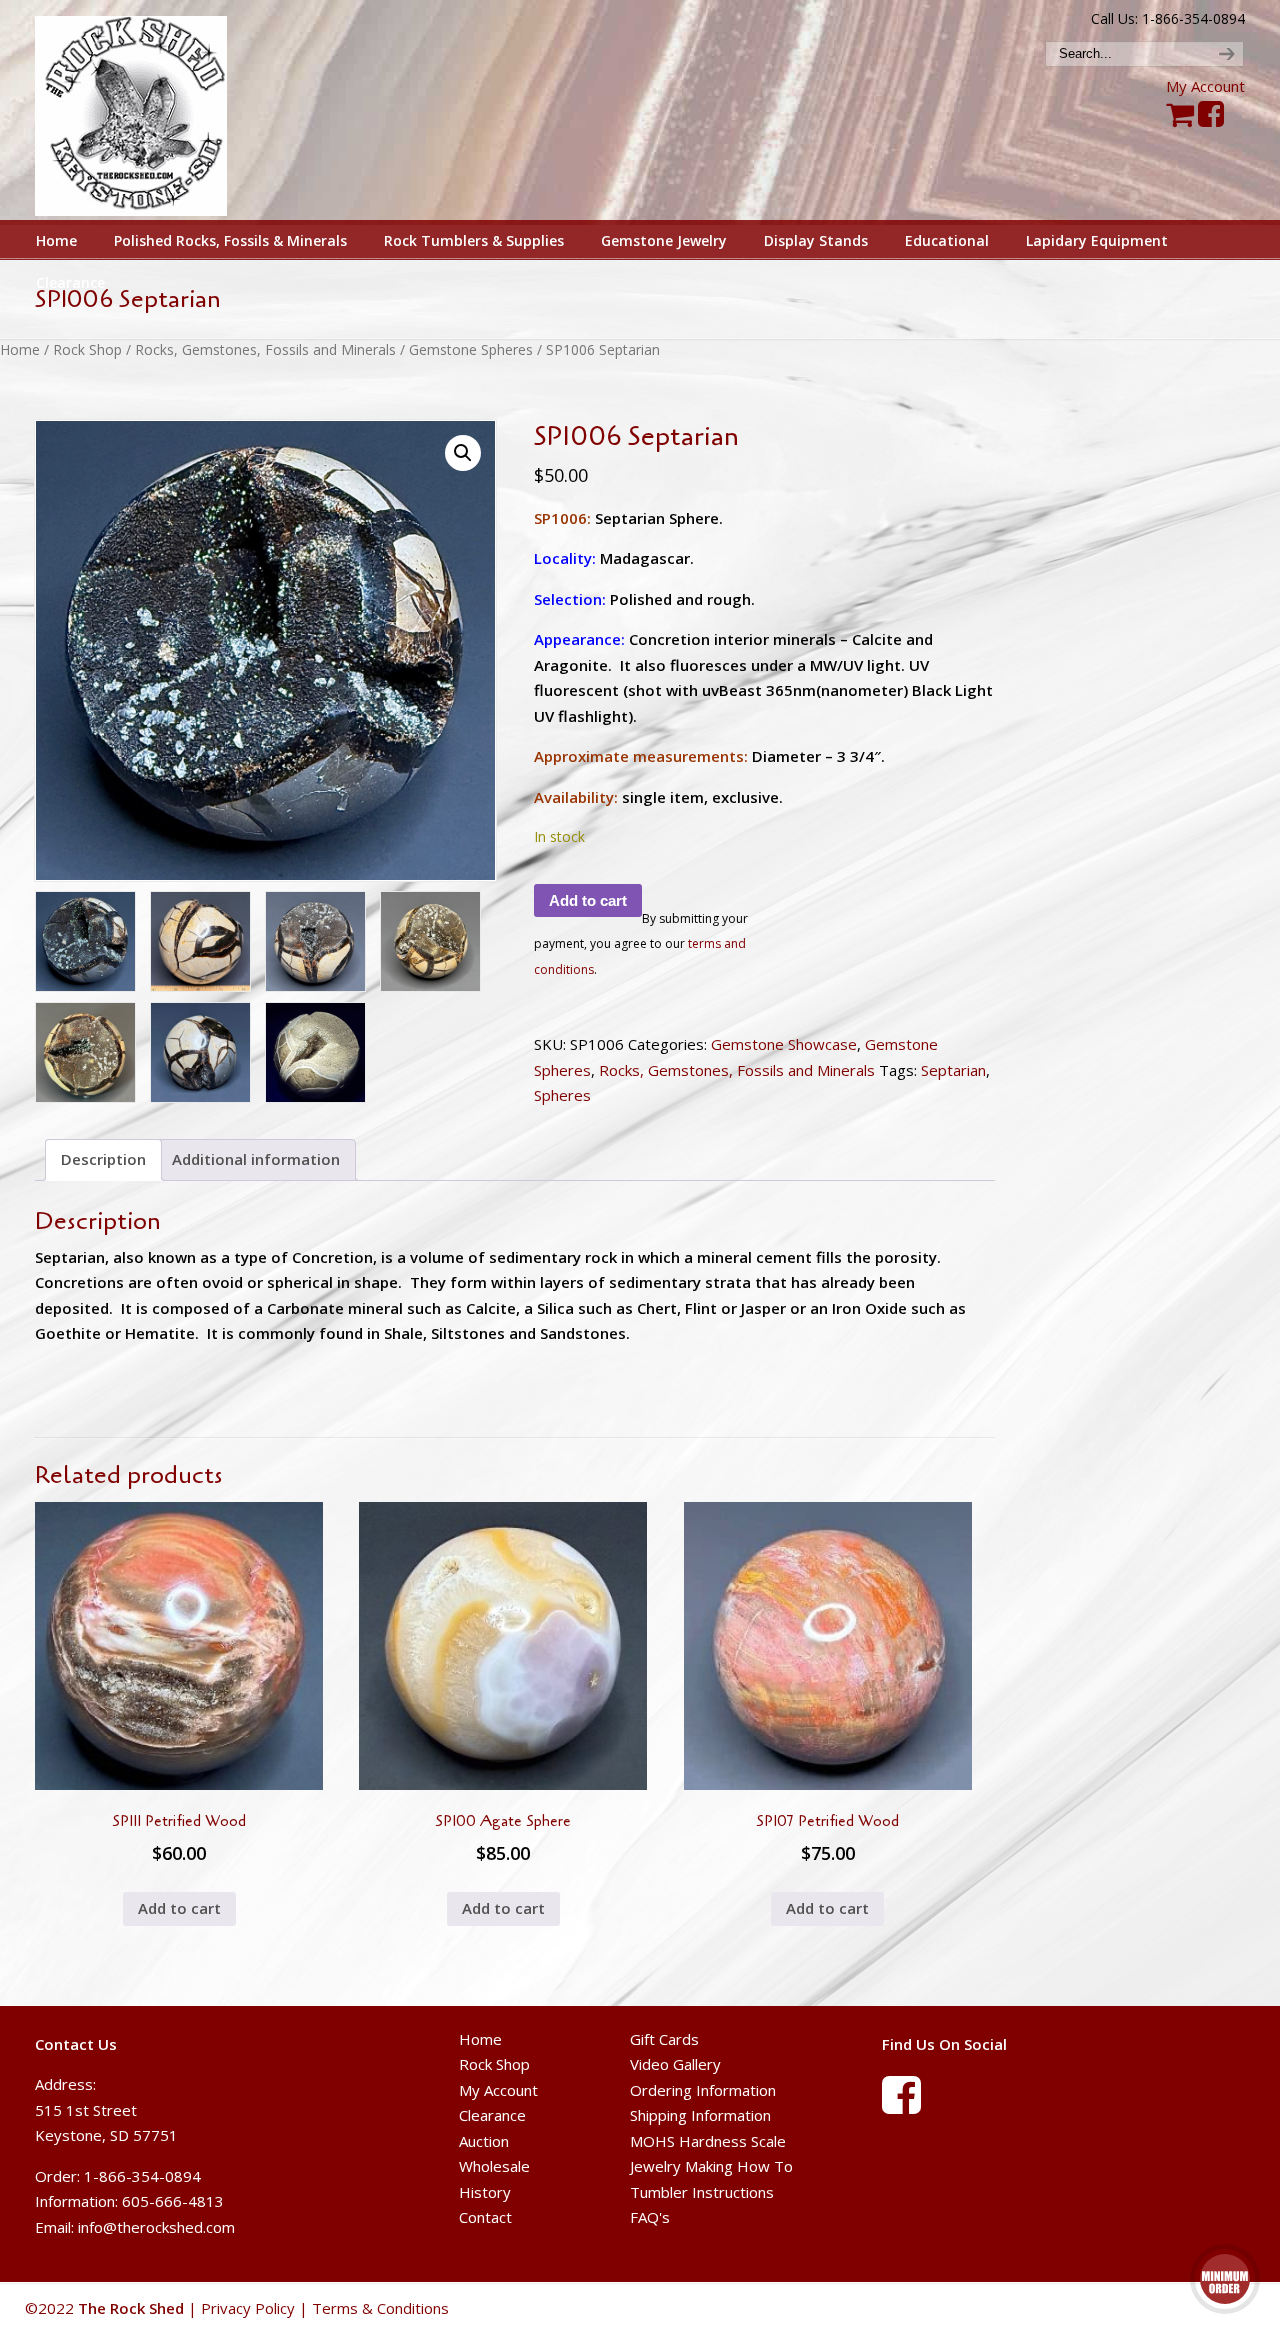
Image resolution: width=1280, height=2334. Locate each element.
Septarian (953, 1070)
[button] (463, 453)
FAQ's (650, 2217)
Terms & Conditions (380, 2308)
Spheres (562, 1095)
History (485, 2192)
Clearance (492, 2115)
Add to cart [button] (179, 1908)
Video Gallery (675, 2064)
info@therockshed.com (156, 2227)
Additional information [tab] (256, 1159)
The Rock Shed (153, 111)
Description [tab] (103, 1159)
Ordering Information (703, 2090)
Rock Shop (87, 349)
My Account (1205, 86)
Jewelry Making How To (711, 2166)
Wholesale (494, 2166)
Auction (484, 2141)
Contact (485, 2217)
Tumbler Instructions (702, 2192)
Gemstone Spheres (471, 349)
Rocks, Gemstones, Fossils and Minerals (265, 349)
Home (20, 349)
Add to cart (588, 900)
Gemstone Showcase (784, 1044)
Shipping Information (700, 2115)
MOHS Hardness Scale (708, 2141)
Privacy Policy (248, 2308)
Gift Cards (664, 2039)
